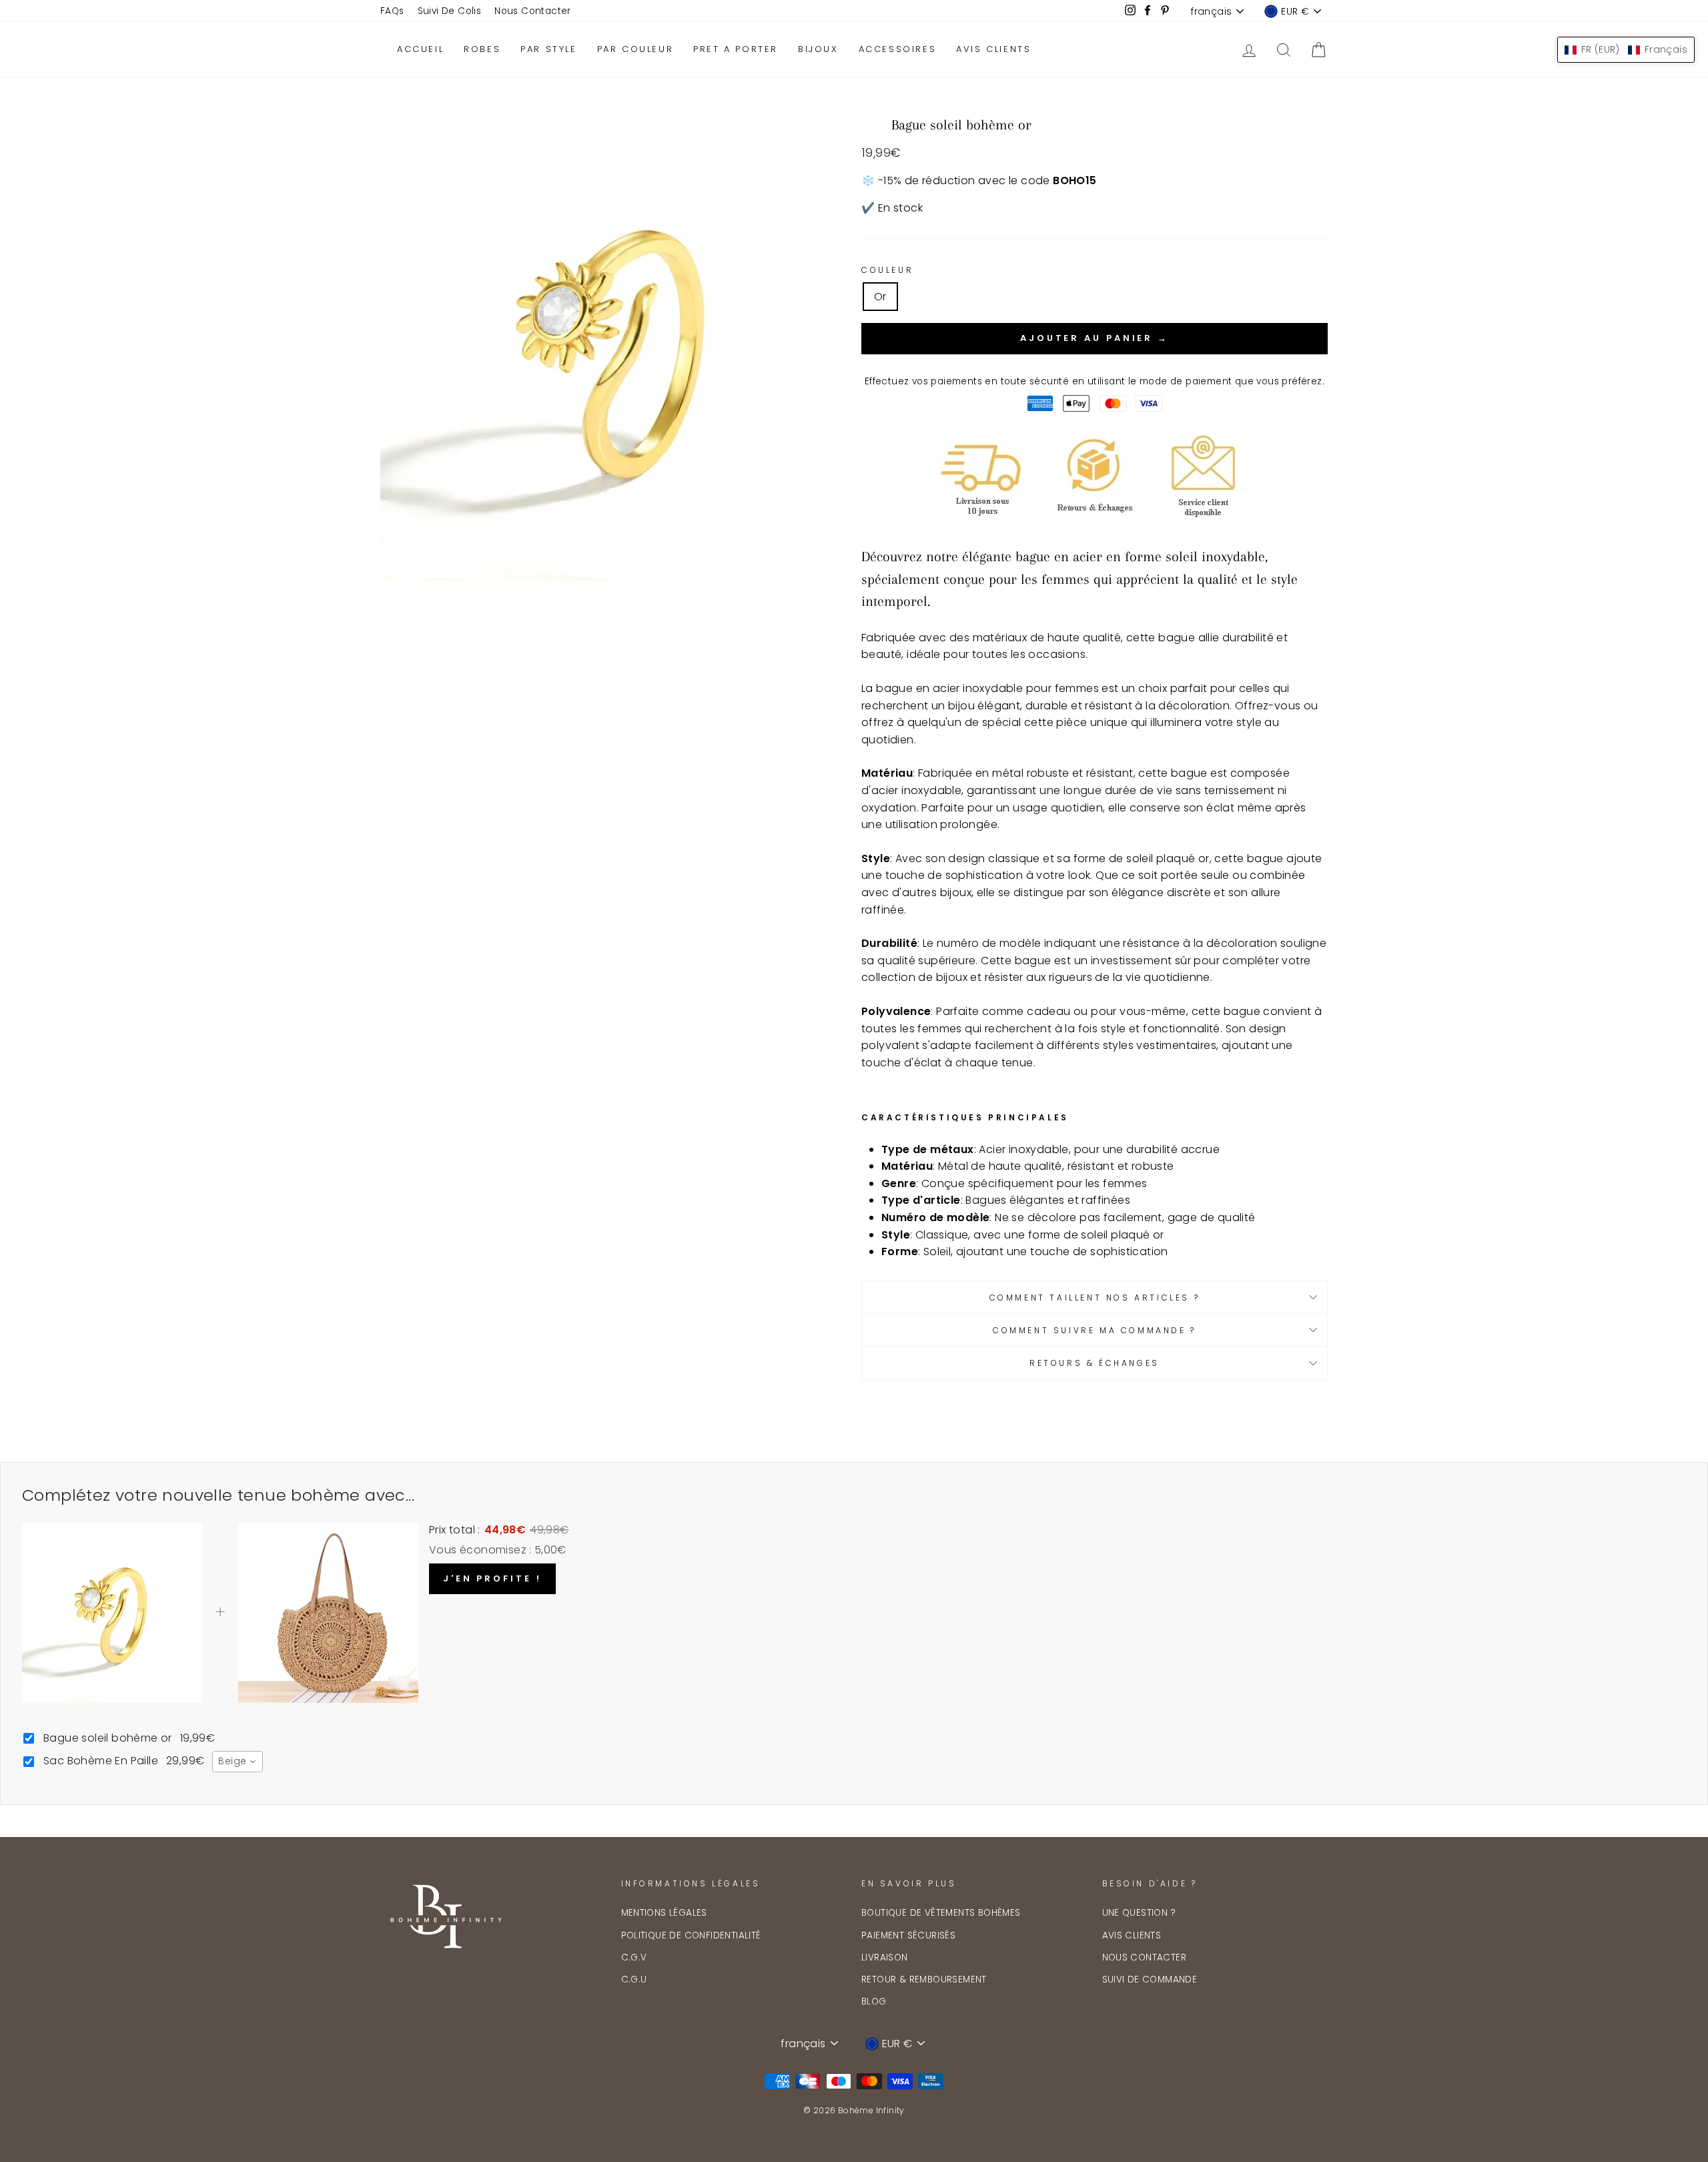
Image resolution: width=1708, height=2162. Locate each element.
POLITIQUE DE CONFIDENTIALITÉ (691, 1935)
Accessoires (898, 49)
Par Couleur (635, 49)
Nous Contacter (533, 11)
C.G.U (634, 1979)
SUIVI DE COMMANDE (1150, 1979)
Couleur (887, 270)
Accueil (420, 49)
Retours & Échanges (1095, 1363)
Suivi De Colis (450, 11)
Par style (548, 49)
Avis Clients (993, 49)
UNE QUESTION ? (1139, 1913)
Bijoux (818, 49)
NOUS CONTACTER (1145, 1957)
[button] (1626, 50)
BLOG (874, 2002)
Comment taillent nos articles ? (1095, 1298)
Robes (482, 49)
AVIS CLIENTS (1132, 1935)
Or (880, 297)
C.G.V (634, 1957)
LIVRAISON (885, 1957)
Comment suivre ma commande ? (1095, 1330)
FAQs (392, 11)
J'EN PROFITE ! (492, 1578)
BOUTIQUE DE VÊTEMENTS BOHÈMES (941, 1913)
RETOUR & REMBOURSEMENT (924, 1979)
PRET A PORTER (736, 49)
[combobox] (238, 1762)
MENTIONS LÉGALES (664, 1913)
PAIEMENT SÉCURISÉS (908, 1935)
